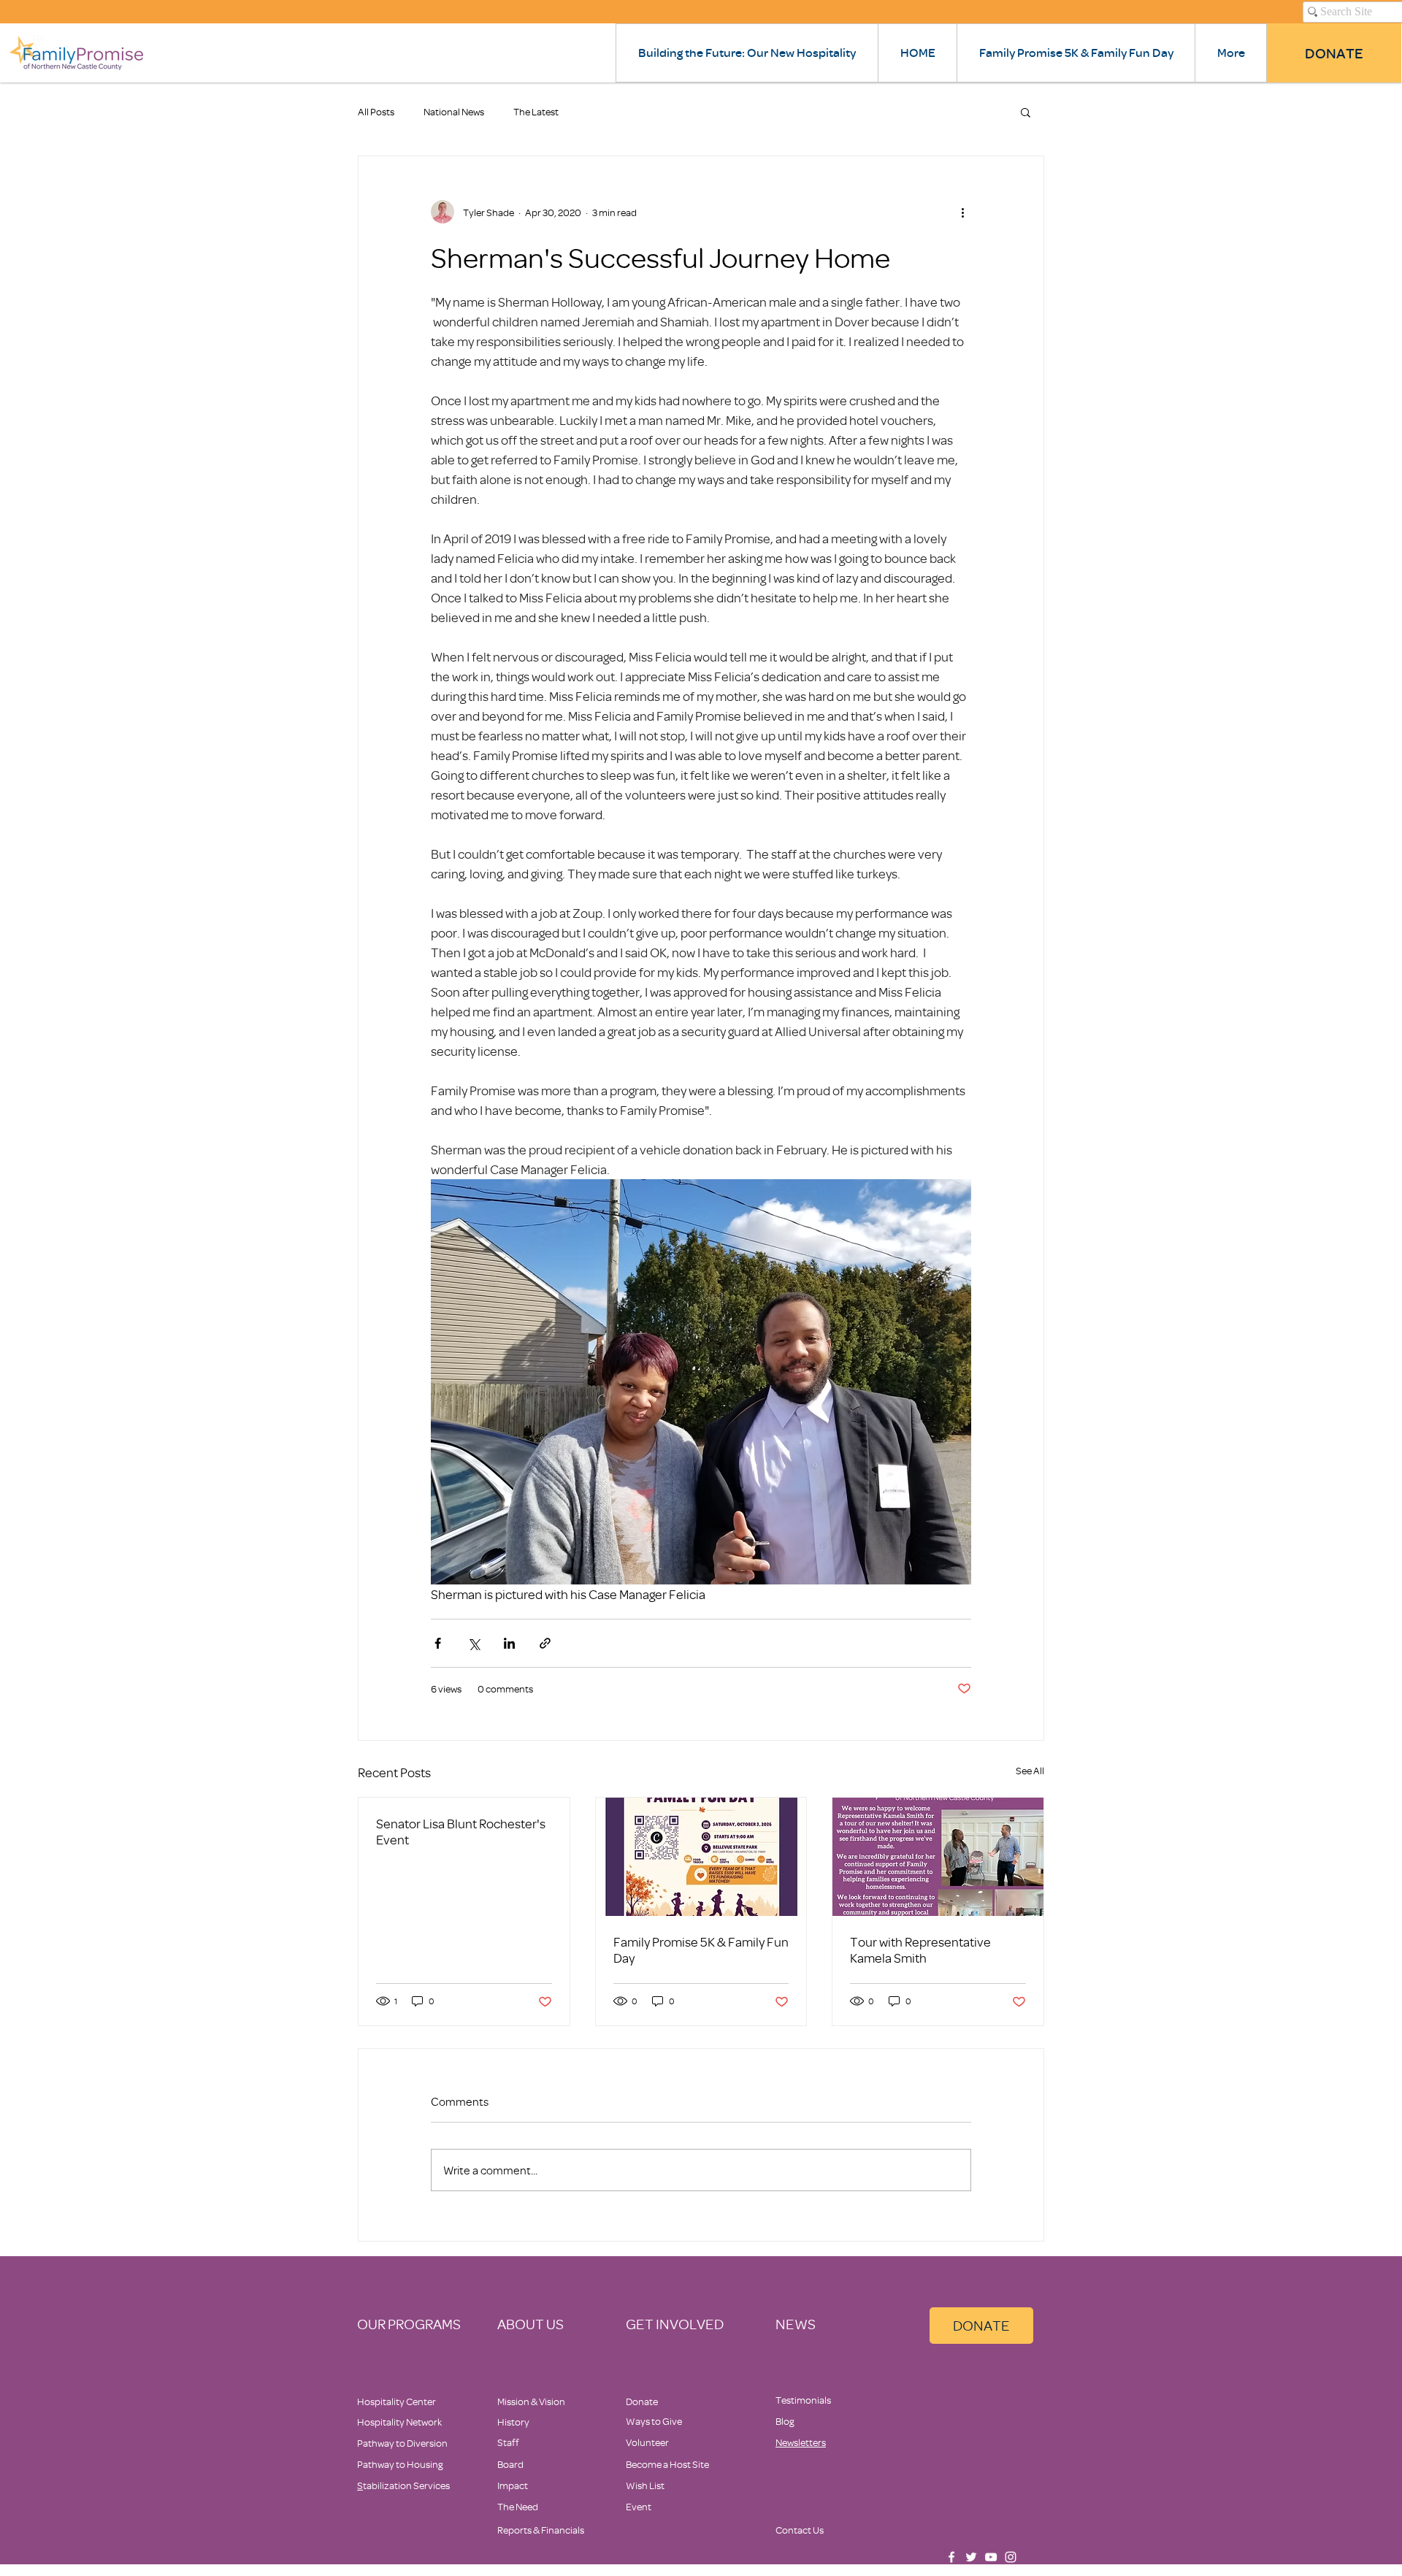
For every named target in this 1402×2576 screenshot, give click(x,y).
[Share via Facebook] (438, 1643)
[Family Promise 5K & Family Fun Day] (701, 1857)
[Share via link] (545, 1643)
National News (454, 111)
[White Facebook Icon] (951, 2557)
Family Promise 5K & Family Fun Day (701, 1950)
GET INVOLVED (675, 2324)
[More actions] (962, 212)
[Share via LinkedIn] (509, 1643)
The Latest (536, 111)
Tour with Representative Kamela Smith (920, 1950)
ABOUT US (530, 2324)
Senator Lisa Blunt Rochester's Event (461, 1831)
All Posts (376, 111)
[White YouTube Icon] (991, 2557)
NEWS (796, 2324)
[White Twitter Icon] (971, 2557)
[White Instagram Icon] (1011, 2557)
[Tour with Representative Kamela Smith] (938, 1857)
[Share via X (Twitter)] (474, 1643)
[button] (1026, 112)
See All (1030, 1770)
